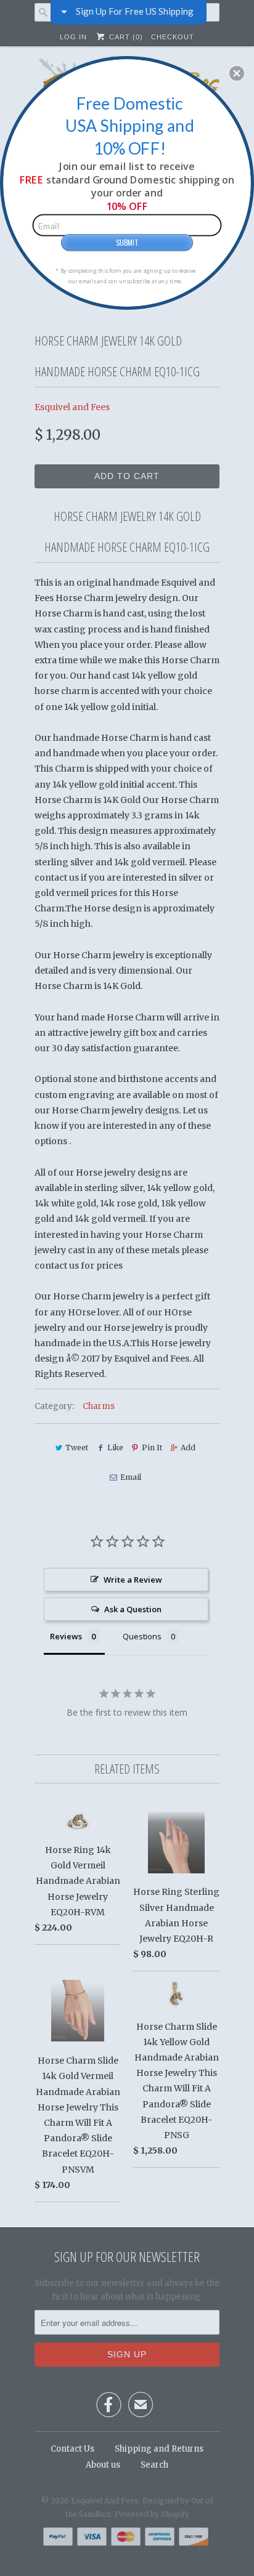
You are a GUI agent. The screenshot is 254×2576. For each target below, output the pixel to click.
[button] (237, 73)
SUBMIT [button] (127, 242)
